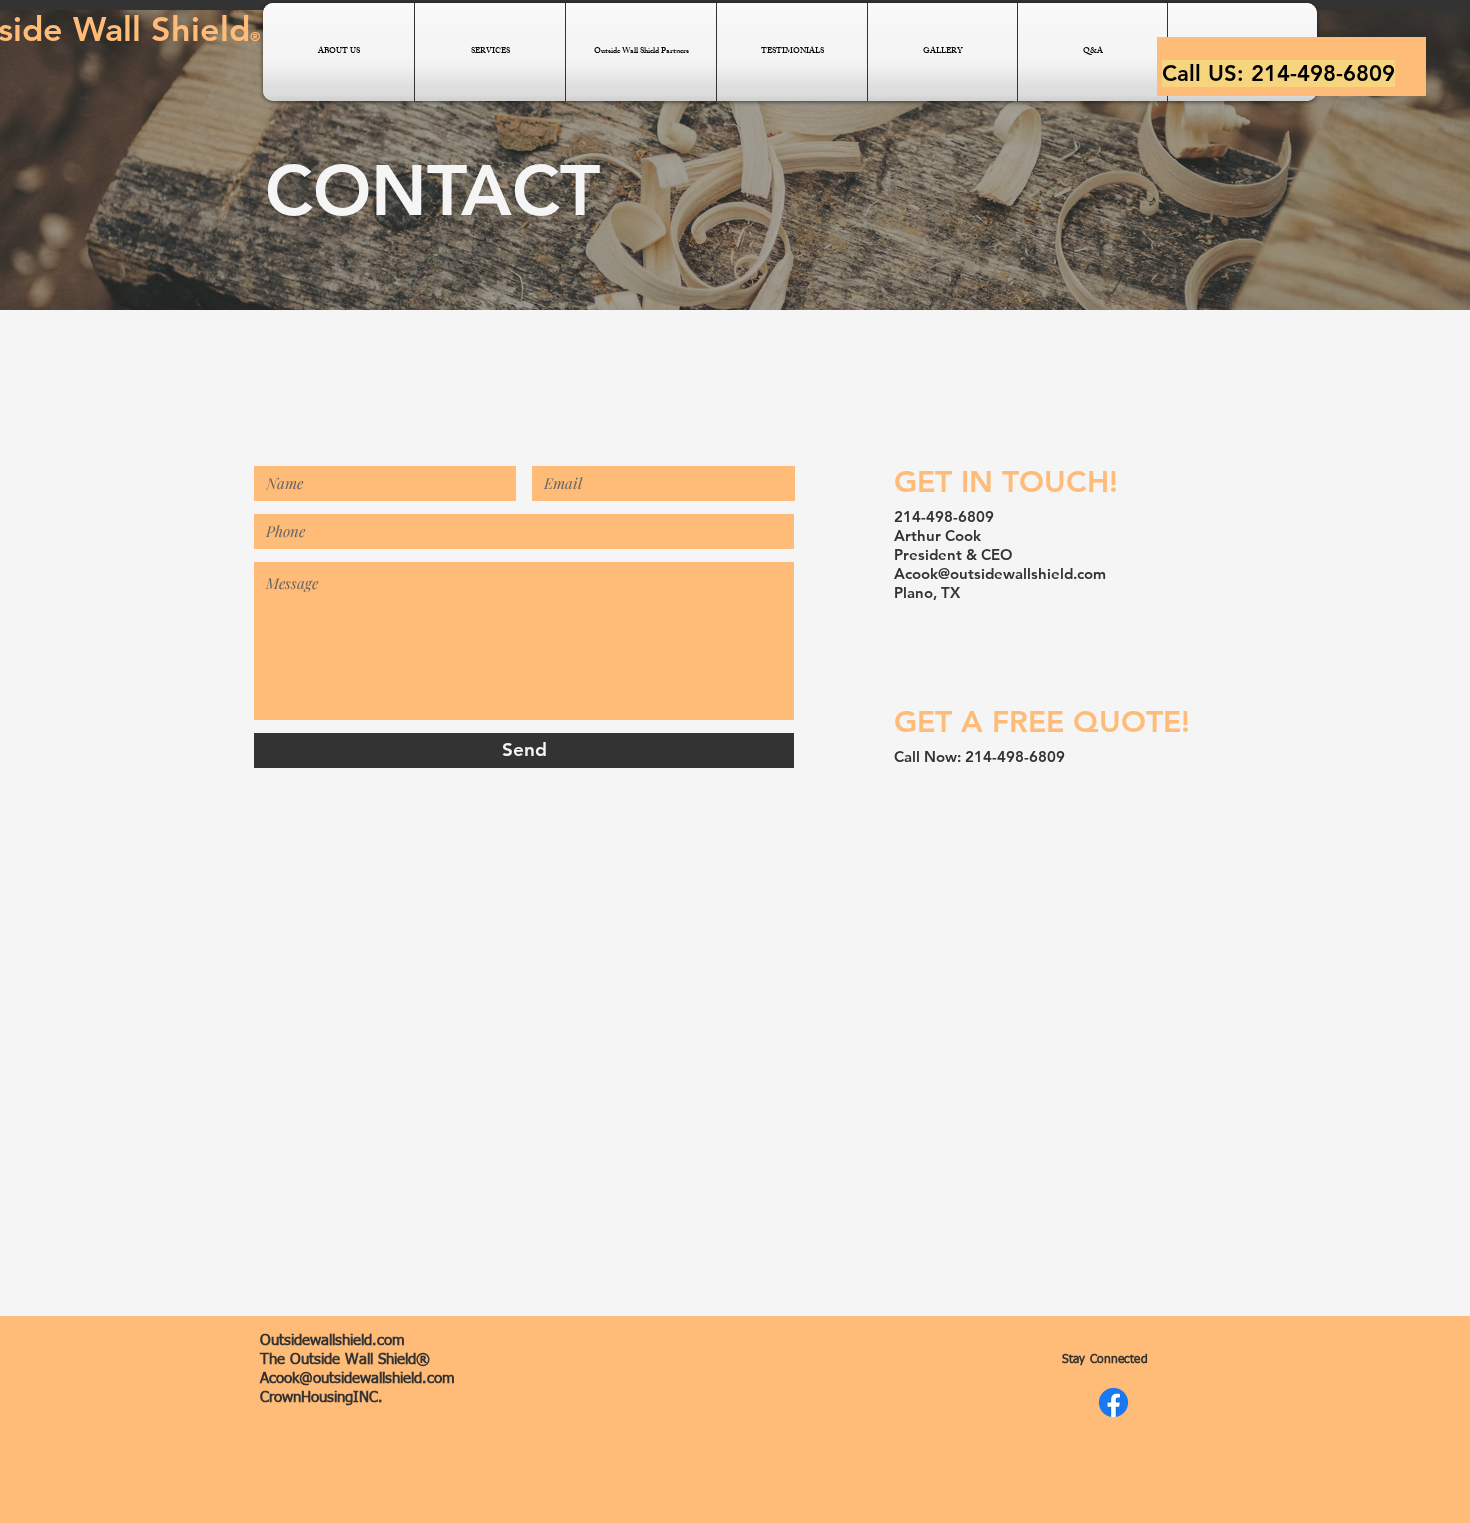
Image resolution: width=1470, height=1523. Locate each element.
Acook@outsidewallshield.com (1000, 573)
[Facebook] (1113, 1402)
